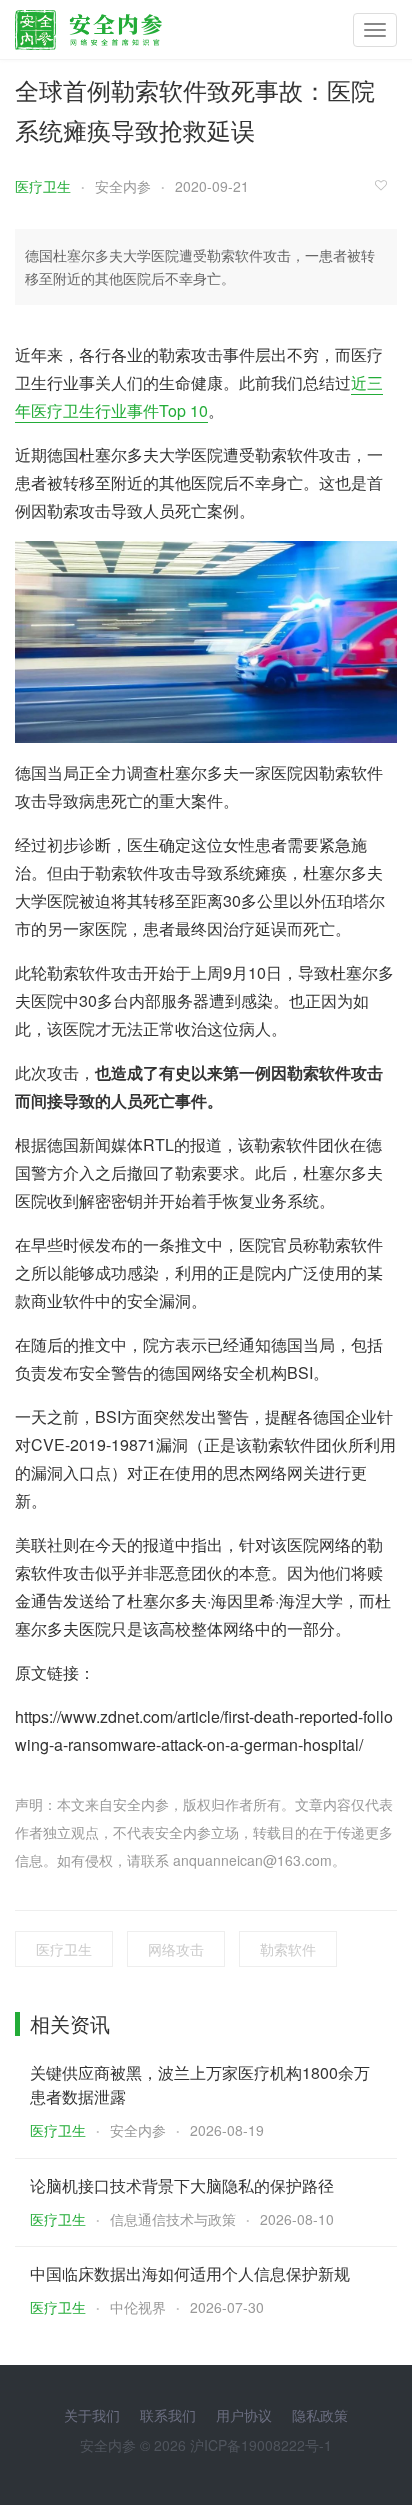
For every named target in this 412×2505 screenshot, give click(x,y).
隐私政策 (320, 2415)
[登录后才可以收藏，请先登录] (386, 184)
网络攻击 (176, 1949)
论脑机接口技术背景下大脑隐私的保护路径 (182, 2185)
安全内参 (123, 186)
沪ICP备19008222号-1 (261, 2445)
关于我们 (92, 2415)
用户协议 (244, 2415)
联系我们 (168, 2415)
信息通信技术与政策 (173, 2219)
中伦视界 (138, 2307)
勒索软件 (288, 1949)
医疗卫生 (43, 186)
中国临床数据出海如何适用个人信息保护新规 (190, 2273)
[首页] (88, 25)
